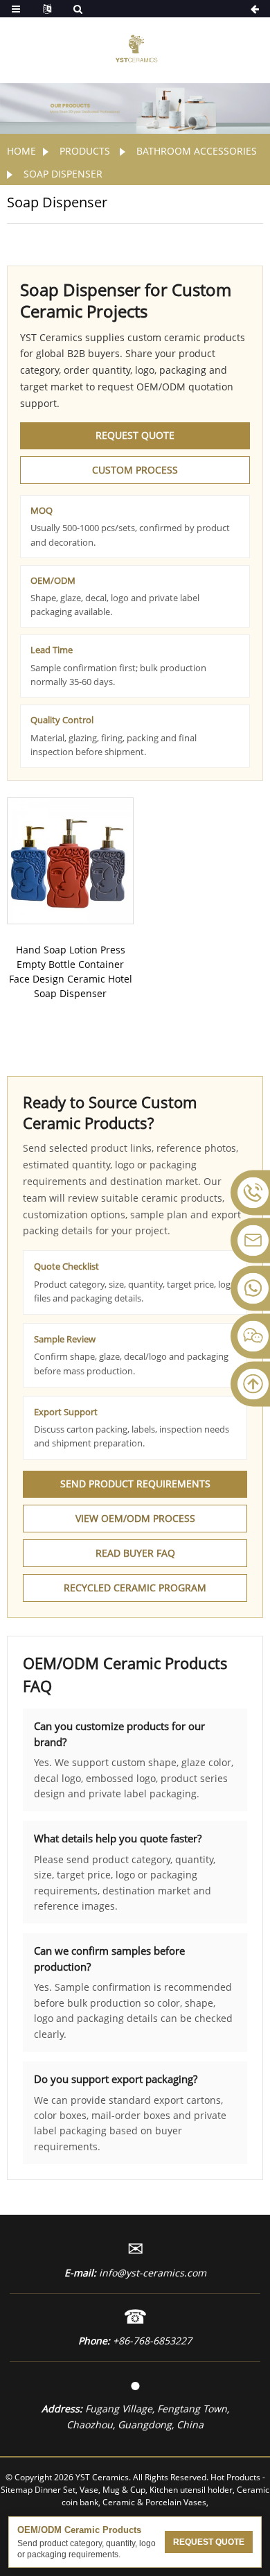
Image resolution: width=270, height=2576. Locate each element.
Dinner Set (55, 2490)
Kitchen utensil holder (191, 2490)
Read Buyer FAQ (135, 1553)
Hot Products (235, 2477)
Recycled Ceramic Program (135, 1588)
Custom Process (135, 470)
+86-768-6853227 (152, 2341)
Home (21, 151)
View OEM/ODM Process (135, 1518)
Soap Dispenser (63, 174)
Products (85, 151)
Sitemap (17, 2490)
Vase (89, 2490)
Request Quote (135, 435)
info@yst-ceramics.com (153, 2273)
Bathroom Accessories (197, 151)
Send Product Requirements (135, 1484)
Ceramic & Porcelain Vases (154, 2502)
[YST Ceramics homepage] (135, 47)
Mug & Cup (124, 2490)
